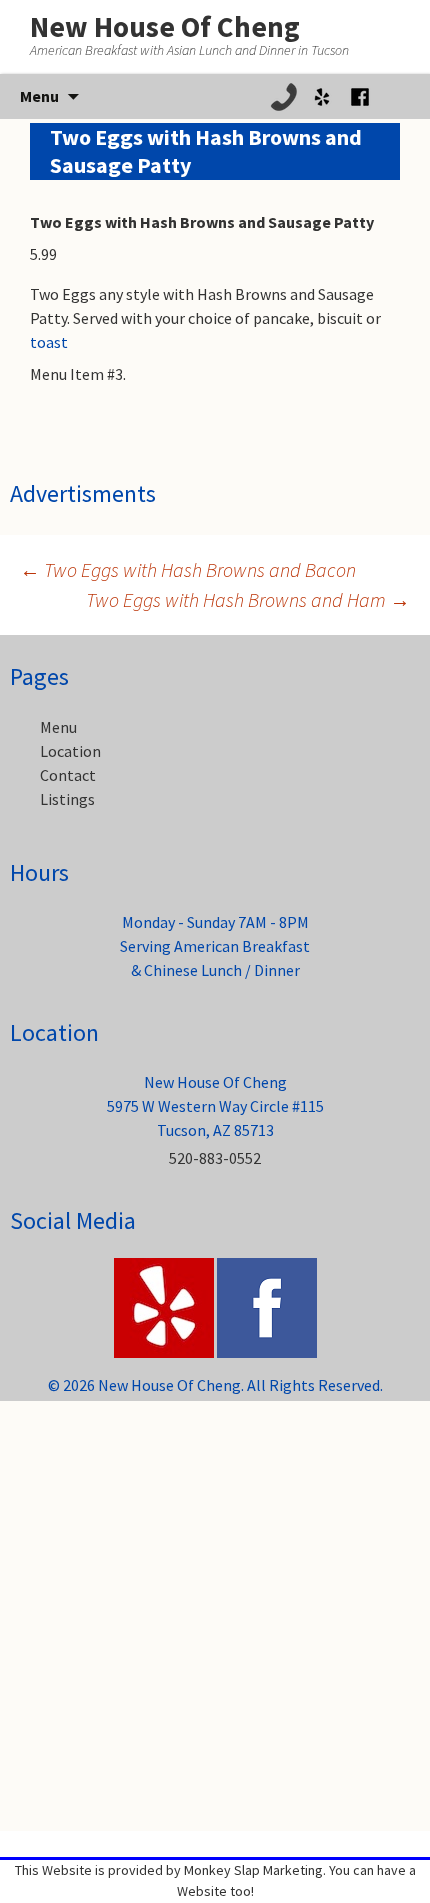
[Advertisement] (215, 1616)
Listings (67, 799)
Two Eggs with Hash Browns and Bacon (188, 569)
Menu (58, 727)
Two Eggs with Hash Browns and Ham (248, 599)
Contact (68, 775)
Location (70, 751)
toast (49, 342)
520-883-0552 (215, 1158)
